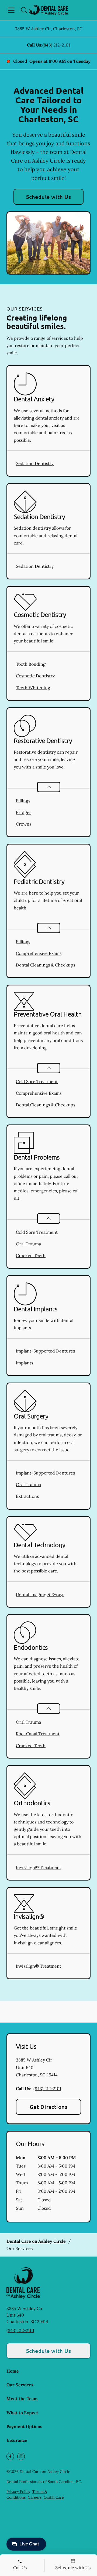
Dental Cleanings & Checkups (46, 965)
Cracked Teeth (31, 1255)
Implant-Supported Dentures (45, 1351)
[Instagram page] (21, 2456)
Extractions (27, 1496)
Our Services (20, 2385)
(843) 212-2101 (56, 45)
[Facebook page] (10, 2456)
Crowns (24, 824)
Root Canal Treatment (38, 1734)
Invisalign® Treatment (39, 1867)
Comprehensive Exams (39, 953)
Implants (25, 1363)
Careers (35, 2497)
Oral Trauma (28, 1244)
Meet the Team (22, 2399)
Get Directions (49, 2107)
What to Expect (22, 2413)
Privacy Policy (18, 2492)
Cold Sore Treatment (37, 1081)
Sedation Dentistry (35, 463)
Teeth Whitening (33, 688)
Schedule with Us (49, 197)
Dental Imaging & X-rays (40, 1594)
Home (13, 2371)
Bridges (24, 812)
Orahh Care (54, 2497)
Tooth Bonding (31, 664)
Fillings (23, 801)
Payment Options (24, 2426)
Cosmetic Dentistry (35, 676)
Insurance (17, 2440)
